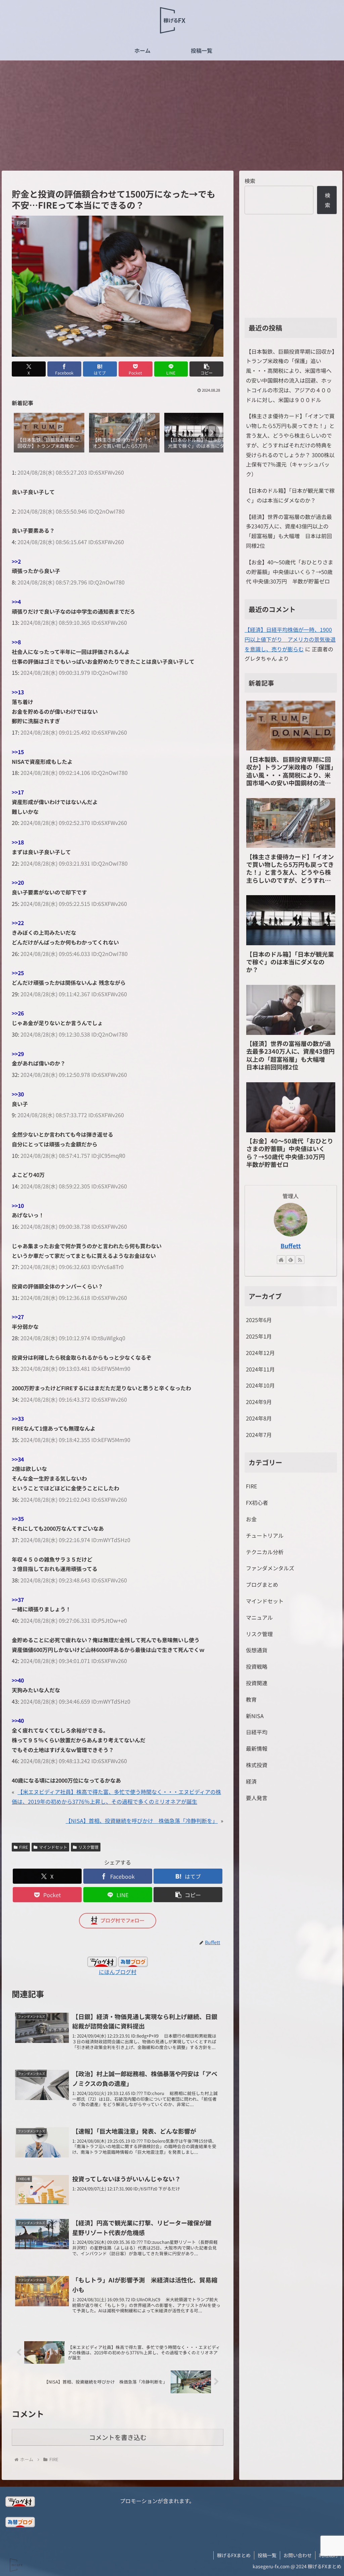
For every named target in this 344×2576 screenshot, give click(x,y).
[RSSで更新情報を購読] (300, 1260)
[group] (49, 433)
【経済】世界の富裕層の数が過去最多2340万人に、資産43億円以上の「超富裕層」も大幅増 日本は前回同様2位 (289, 531)
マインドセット (53, 1847)
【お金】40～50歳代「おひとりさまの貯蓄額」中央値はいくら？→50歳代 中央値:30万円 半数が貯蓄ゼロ (290, 572)
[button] (206, 369)
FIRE (24, 1847)
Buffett (291, 1246)
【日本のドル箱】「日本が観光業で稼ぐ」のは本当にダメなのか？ (290, 495)
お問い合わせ (298, 2555)
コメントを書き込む (118, 2437)
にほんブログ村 (118, 1972)
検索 (250, 181)
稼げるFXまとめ (234, 2555)
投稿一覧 (267, 2555)
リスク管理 (88, 1847)
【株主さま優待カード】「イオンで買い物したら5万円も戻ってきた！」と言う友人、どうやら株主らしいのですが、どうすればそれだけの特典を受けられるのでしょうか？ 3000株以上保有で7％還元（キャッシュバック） (290, 445)
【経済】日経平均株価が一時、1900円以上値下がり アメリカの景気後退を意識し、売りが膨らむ (290, 639)
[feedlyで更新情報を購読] (291, 1260)
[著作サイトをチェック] (281, 1260)
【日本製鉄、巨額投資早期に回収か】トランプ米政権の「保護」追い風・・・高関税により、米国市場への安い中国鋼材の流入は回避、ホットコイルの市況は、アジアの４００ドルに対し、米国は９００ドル (290, 376)
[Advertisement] (172, 116)
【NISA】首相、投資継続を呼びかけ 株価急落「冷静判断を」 (142, 1821)
